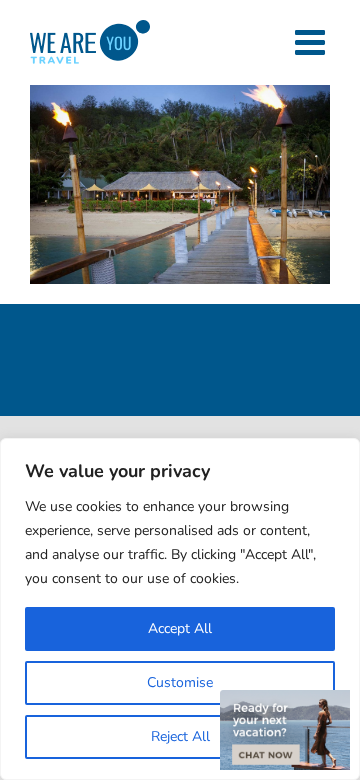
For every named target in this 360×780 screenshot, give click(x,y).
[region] (180, 609)
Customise (180, 682)
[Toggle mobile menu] (312, 41)
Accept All (180, 628)
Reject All (180, 736)
